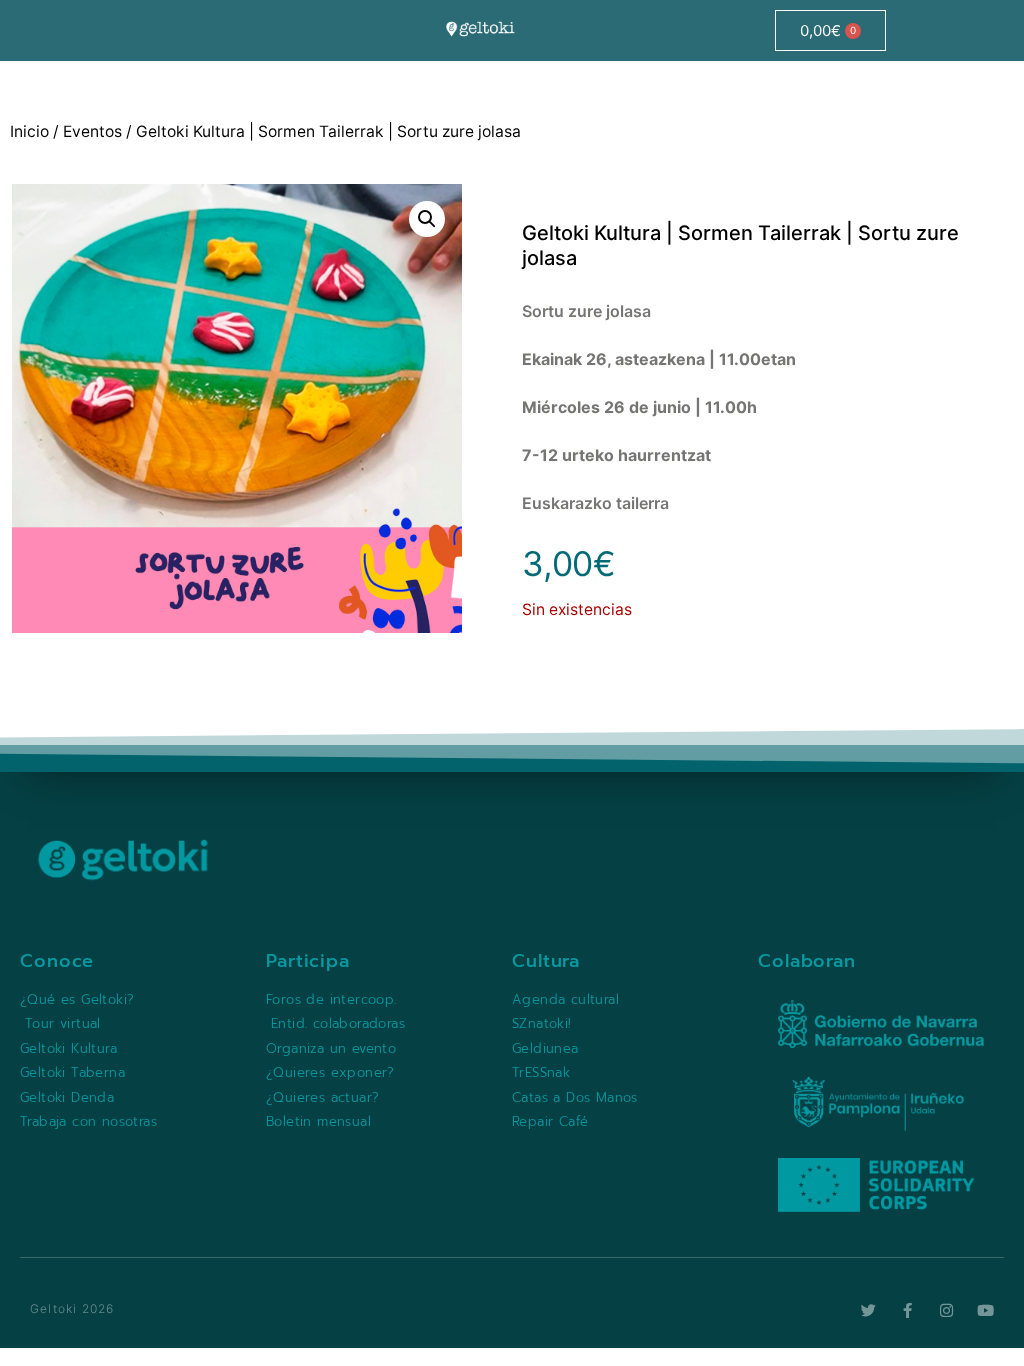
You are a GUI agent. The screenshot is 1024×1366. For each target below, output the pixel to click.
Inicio (29, 131)
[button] (427, 219)
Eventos (92, 131)
